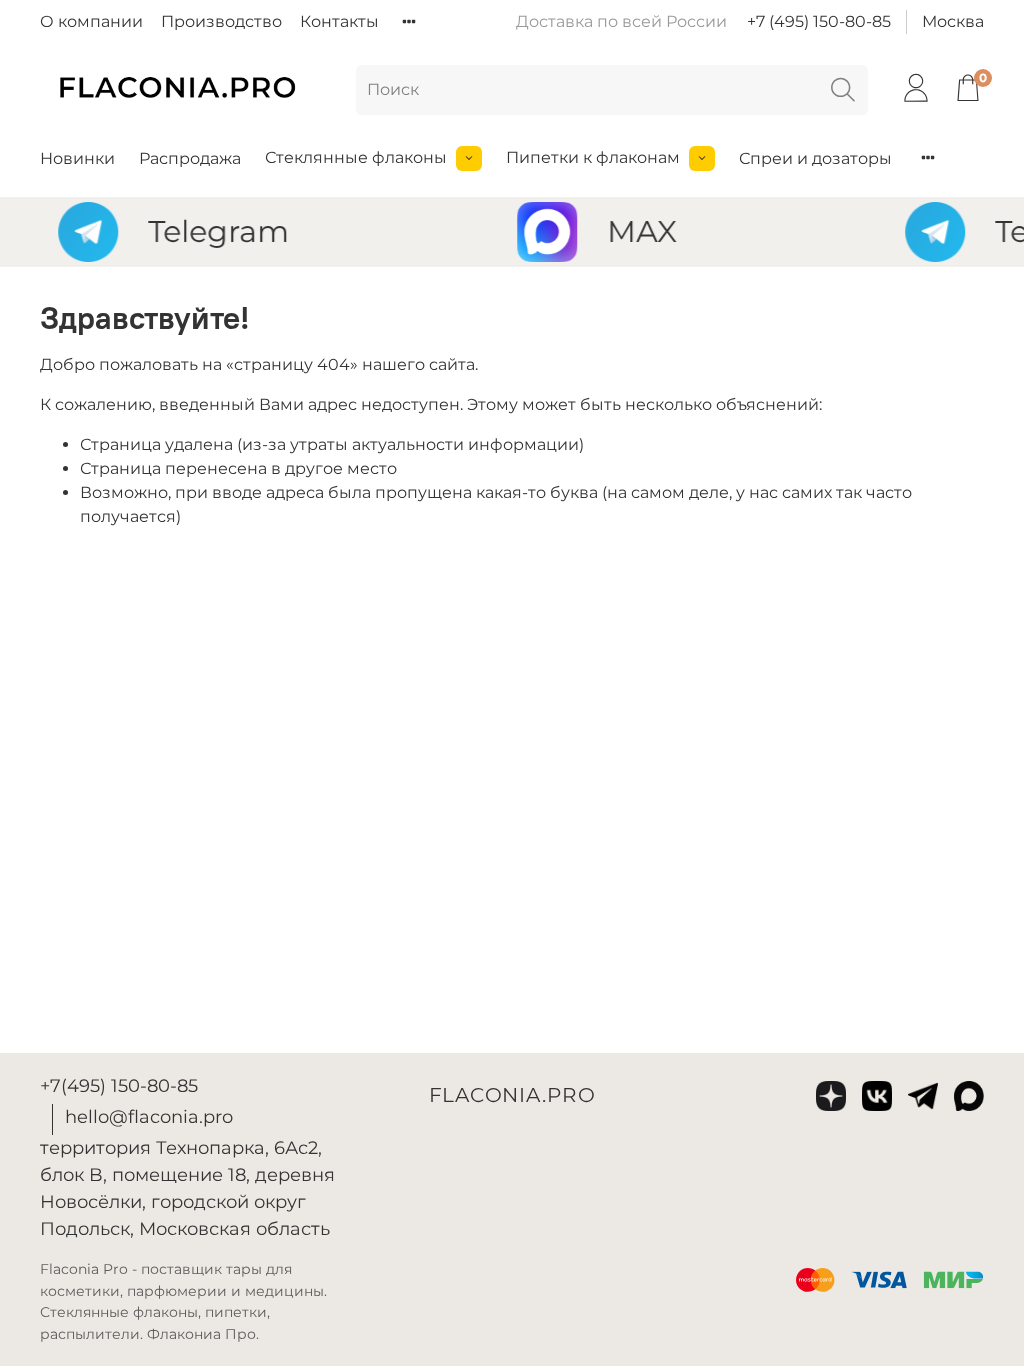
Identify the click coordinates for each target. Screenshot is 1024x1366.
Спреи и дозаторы (815, 158)
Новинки (77, 158)
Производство (221, 21)
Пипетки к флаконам (593, 157)
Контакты (339, 21)
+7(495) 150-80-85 (119, 1086)
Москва (953, 21)
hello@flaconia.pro (149, 1117)
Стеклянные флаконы (356, 157)
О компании (91, 21)
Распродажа (190, 158)
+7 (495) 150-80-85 (819, 21)
